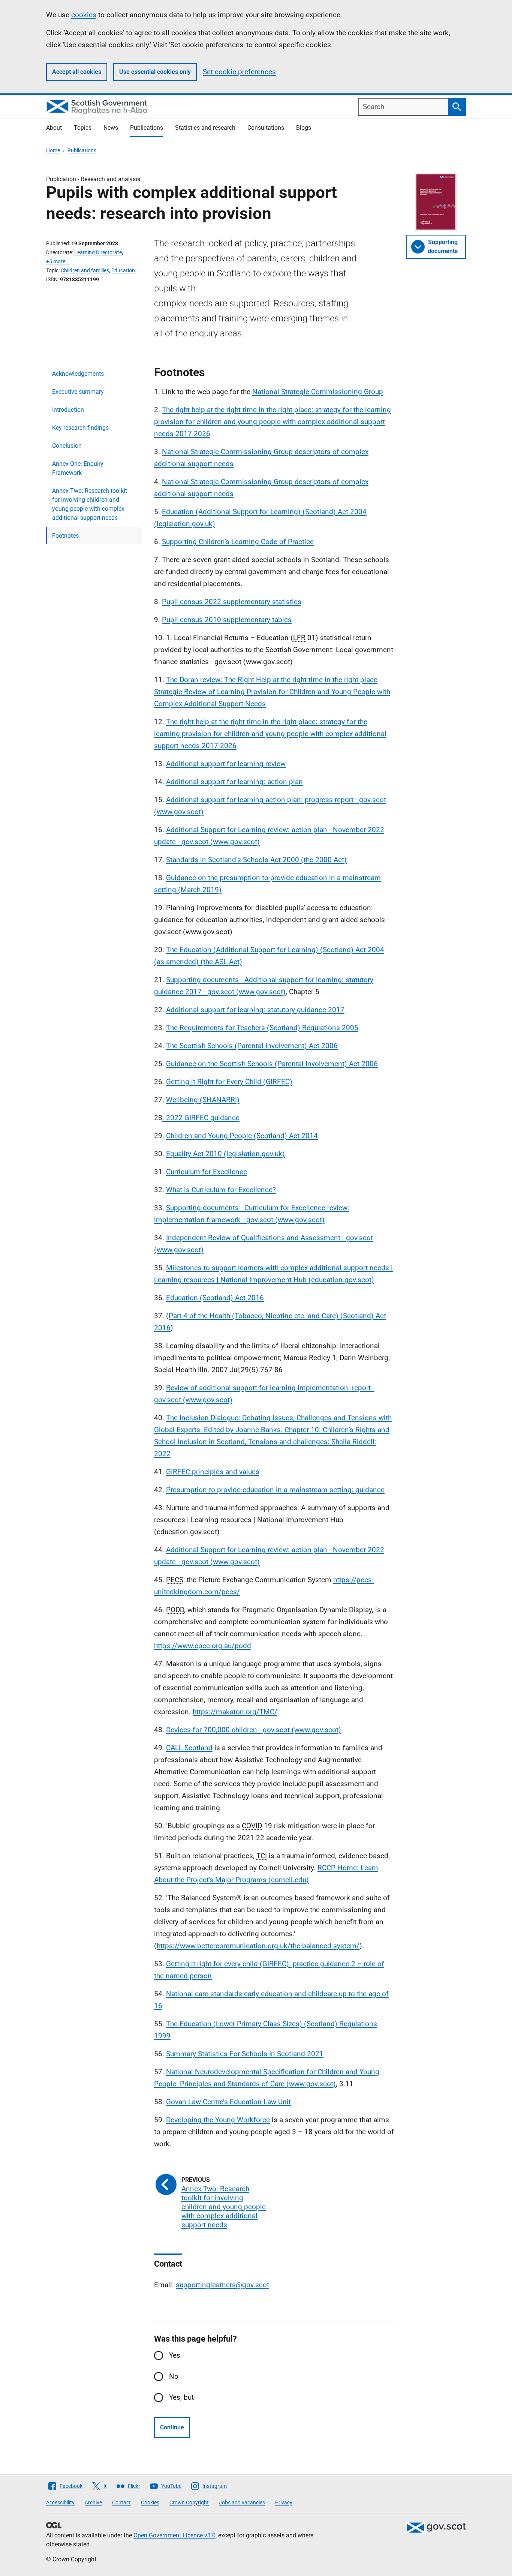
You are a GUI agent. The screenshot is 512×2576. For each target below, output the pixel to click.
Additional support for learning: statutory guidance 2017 (255, 1010)
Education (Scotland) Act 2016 (215, 1298)
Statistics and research (205, 128)
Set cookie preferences (239, 72)
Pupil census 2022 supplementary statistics (232, 602)
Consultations (266, 128)
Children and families (85, 270)
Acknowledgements (78, 374)
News (111, 128)
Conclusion (67, 446)
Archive (93, 2502)
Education (123, 270)
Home (53, 150)
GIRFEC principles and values (213, 1472)
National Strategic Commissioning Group (318, 392)
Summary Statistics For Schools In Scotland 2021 (245, 2054)
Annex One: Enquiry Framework (78, 468)
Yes (175, 2355)
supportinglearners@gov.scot (222, 2285)
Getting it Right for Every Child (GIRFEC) (229, 1082)
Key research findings (80, 428)
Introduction (68, 410)
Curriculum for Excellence (207, 1172)
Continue (172, 2427)
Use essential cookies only (155, 72)
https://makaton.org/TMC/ (235, 1712)
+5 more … (58, 261)
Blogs (304, 128)
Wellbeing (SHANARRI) (203, 1100)
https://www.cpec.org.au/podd (203, 1646)
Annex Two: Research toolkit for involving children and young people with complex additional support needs (90, 504)
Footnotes (65, 536)
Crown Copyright (189, 2502)
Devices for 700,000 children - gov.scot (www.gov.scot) (254, 1730)
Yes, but (181, 2397)
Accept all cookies (77, 72)
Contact (121, 2502)
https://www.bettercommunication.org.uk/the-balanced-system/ (258, 1946)
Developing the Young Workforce (218, 2120)
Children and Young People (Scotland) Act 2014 (242, 1136)
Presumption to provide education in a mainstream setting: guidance (275, 1490)
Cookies (150, 2502)
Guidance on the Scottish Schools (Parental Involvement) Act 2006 (272, 1064)
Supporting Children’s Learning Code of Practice (238, 542)
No (174, 2376)
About (54, 128)
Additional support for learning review (226, 764)
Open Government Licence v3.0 (174, 2535)
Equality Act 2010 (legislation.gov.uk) (225, 1154)
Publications (147, 128)
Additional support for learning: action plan (234, 782)
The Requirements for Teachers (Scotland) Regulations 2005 (262, 1028)
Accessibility (60, 2502)
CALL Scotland (189, 1748)
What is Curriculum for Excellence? (221, 1190)
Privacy (284, 2502)
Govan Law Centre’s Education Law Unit (228, 2102)
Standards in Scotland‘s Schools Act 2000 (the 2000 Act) (256, 860)
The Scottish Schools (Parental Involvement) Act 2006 (252, 1046)
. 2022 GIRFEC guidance (201, 1118)
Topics (83, 128)
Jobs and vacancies (242, 2502)
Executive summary (78, 392)
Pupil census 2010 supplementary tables (227, 620)
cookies (84, 15)
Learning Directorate (98, 252)
